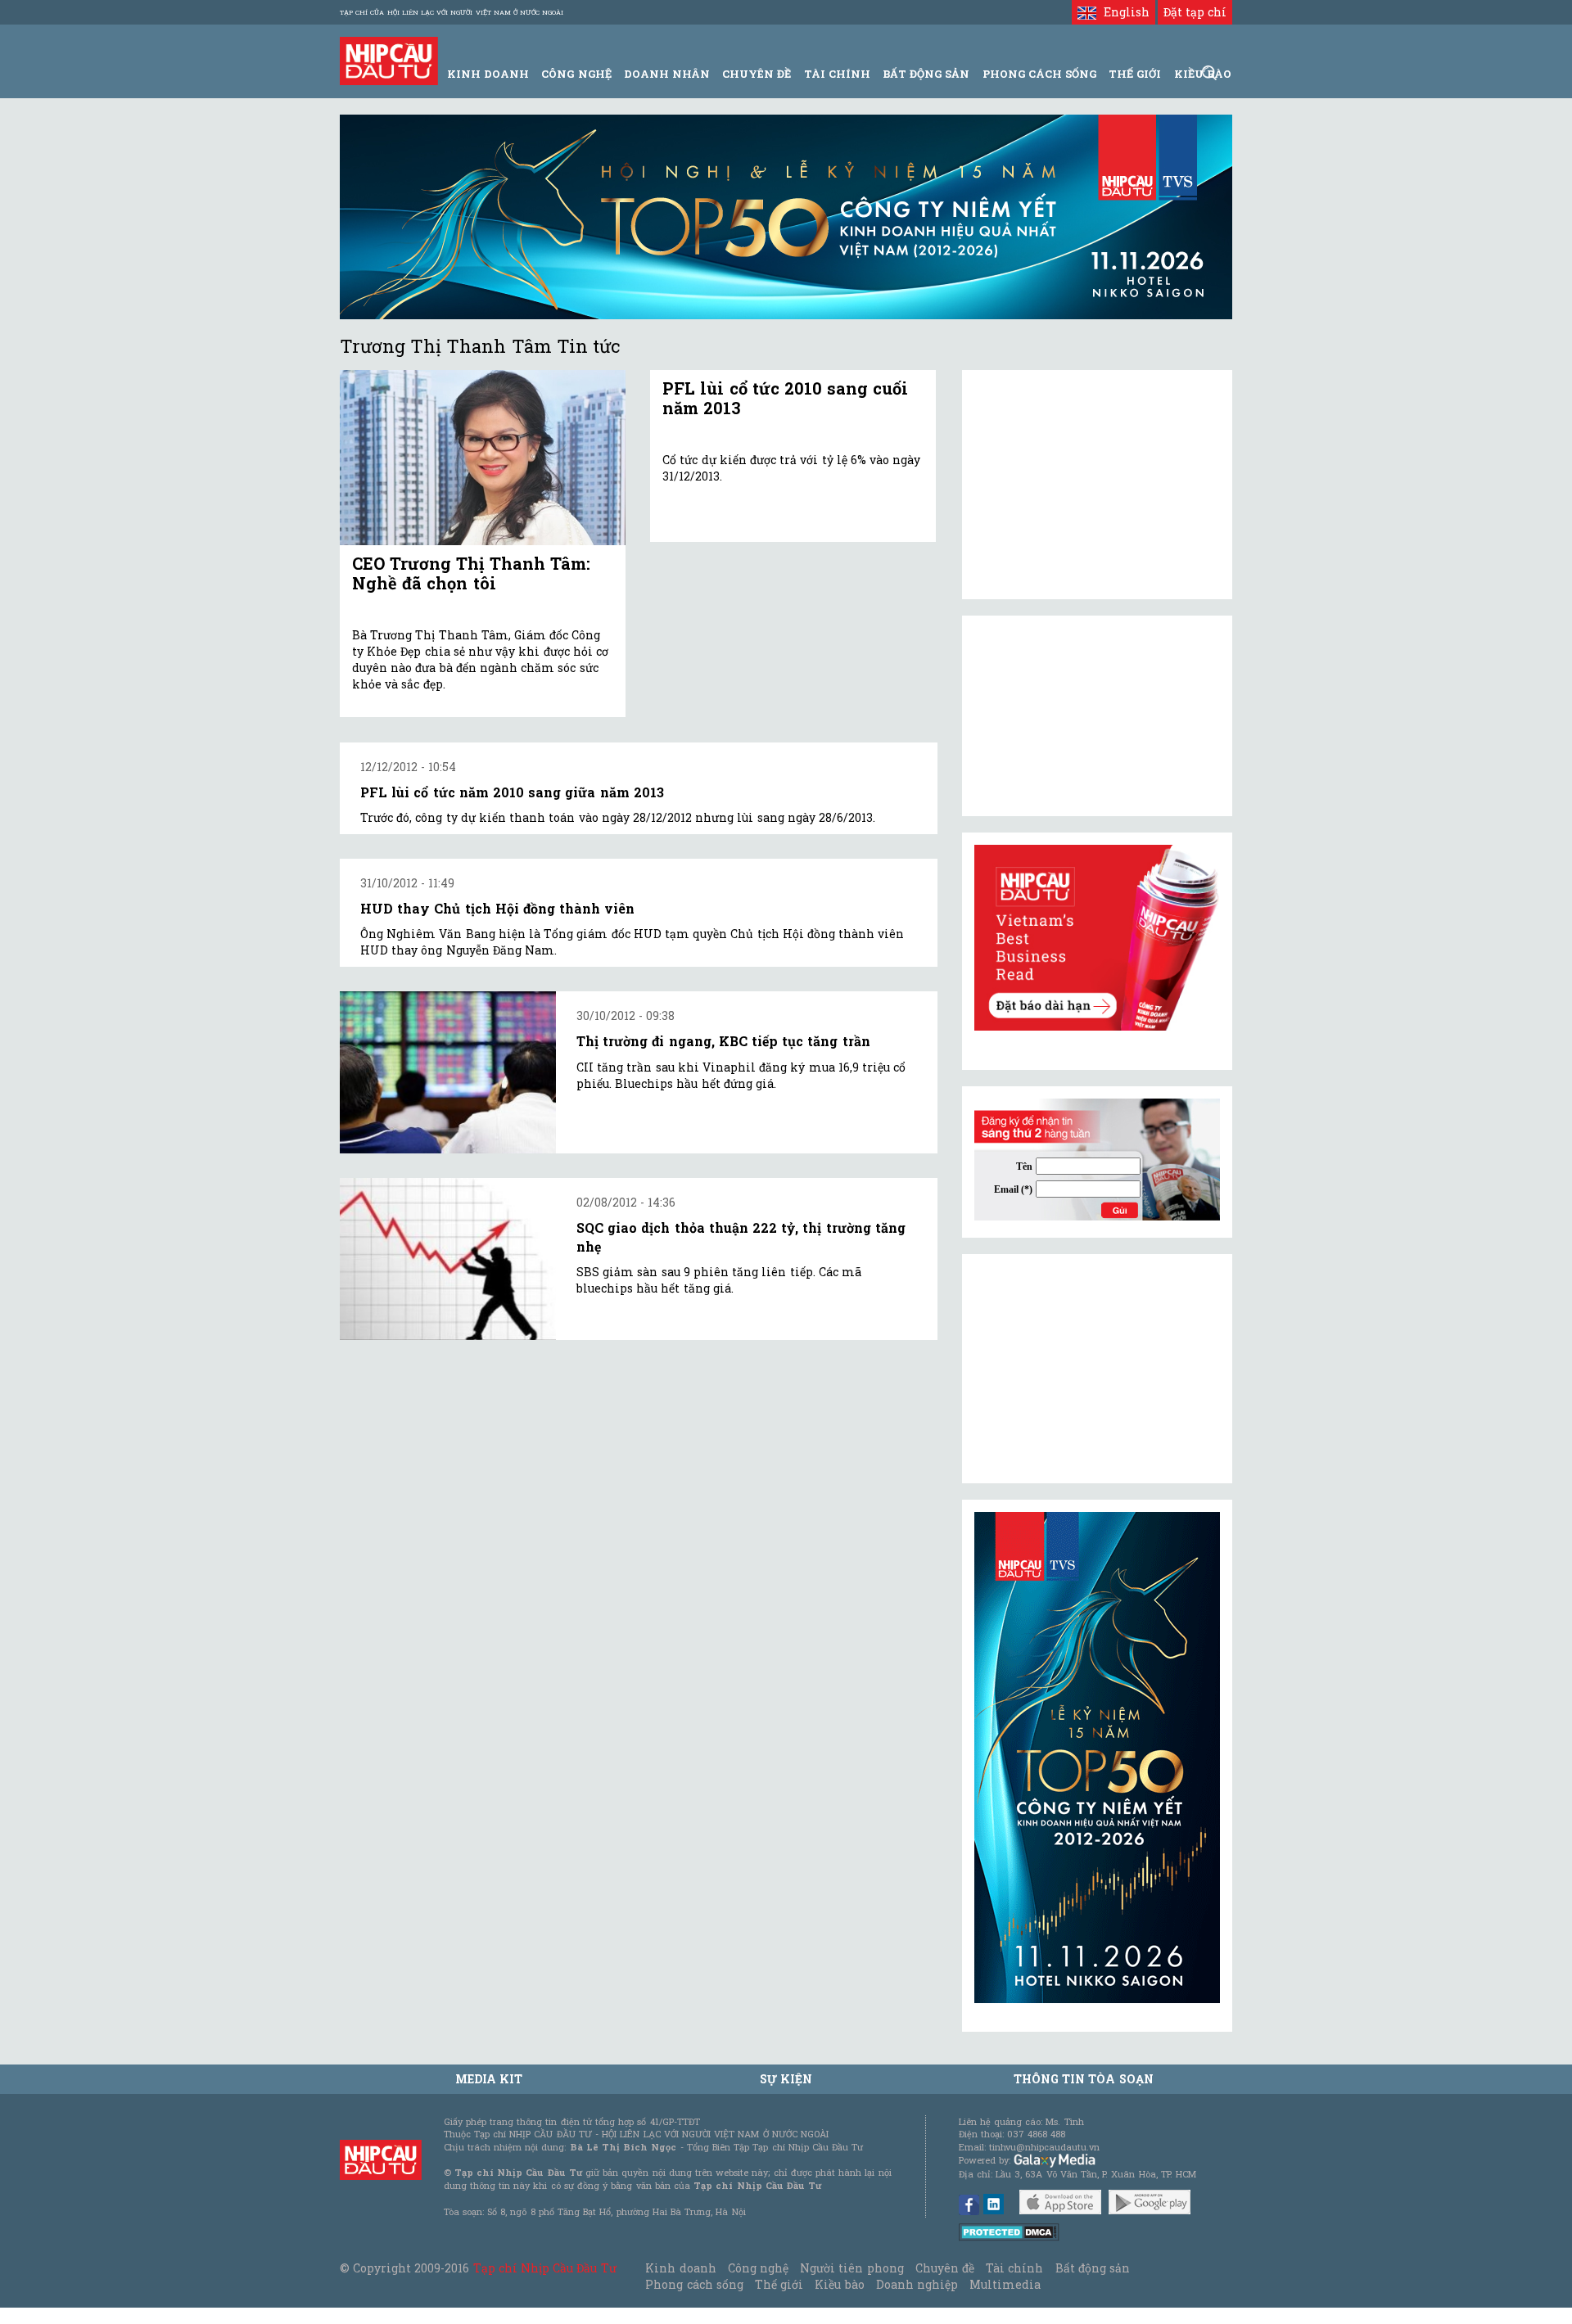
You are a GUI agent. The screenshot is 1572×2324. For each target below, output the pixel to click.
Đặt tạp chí (1195, 12)
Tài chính (1014, 2268)
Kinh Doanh (488, 74)
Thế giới (1135, 74)
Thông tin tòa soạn (1084, 2079)
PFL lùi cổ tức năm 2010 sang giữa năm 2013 (512, 792)
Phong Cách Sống (1039, 74)
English (1123, 12)
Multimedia (1005, 2284)
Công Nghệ (576, 74)
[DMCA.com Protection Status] (1009, 2231)
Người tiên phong (851, 2268)
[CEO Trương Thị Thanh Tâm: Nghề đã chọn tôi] (483, 458)
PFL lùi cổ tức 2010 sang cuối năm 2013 (785, 398)
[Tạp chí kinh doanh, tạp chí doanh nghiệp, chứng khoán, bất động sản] (389, 59)
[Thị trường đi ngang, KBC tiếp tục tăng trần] (448, 1072)
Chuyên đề (757, 74)
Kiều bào (839, 2284)
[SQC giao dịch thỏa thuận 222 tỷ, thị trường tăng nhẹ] (448, 1259)
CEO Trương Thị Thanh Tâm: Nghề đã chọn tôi (471, 573)
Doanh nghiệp (917, 2284)
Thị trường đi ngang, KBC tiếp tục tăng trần (723, 1041)
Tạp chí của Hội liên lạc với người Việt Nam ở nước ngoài (452, 12)
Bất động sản (926, 74)
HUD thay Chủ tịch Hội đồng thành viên (497, 908)
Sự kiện (786, 2079)
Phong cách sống (694, 2284)
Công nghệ (758, 2268)
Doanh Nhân (667, 74)
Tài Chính (837, 74)
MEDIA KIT (489, 2079)
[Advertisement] (1097, 1369)
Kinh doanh (680, 2268)
